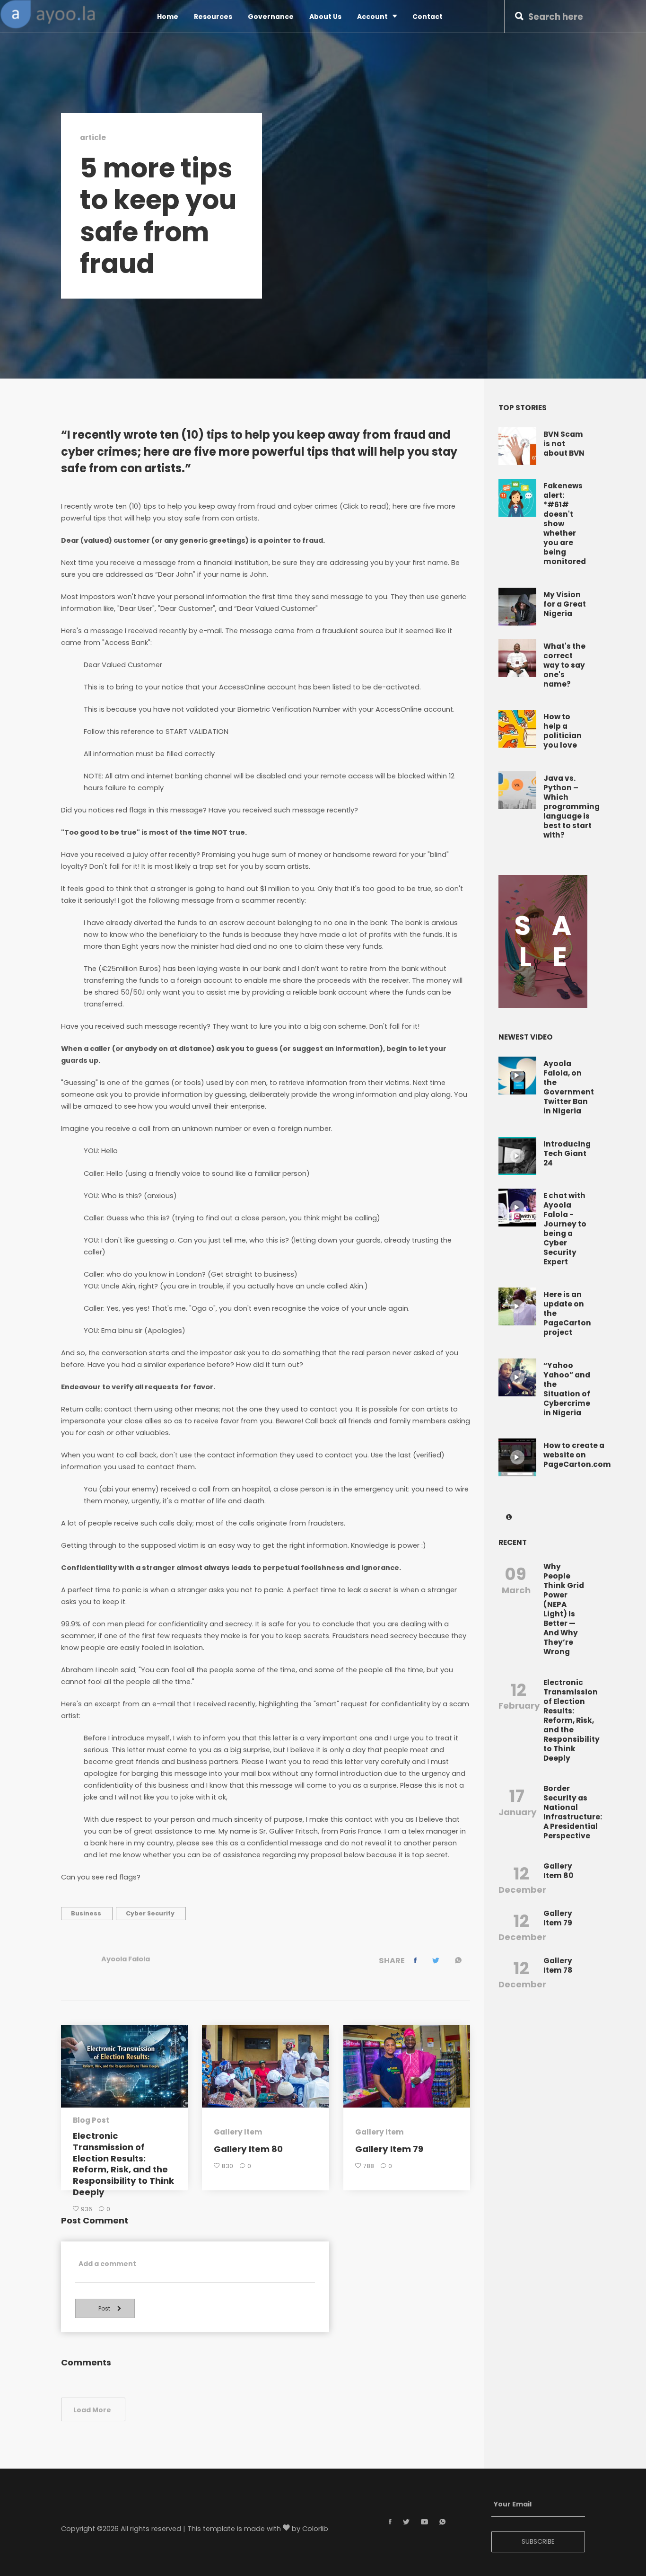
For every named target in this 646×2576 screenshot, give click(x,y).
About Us (325, 17)
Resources (213, 17)
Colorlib (315, 2529)
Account (372, 17)
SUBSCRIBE (538, 2541)
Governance (271, 17)
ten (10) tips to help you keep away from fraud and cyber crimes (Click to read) (252, 507)
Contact (428, 17)
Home (168, 17)
